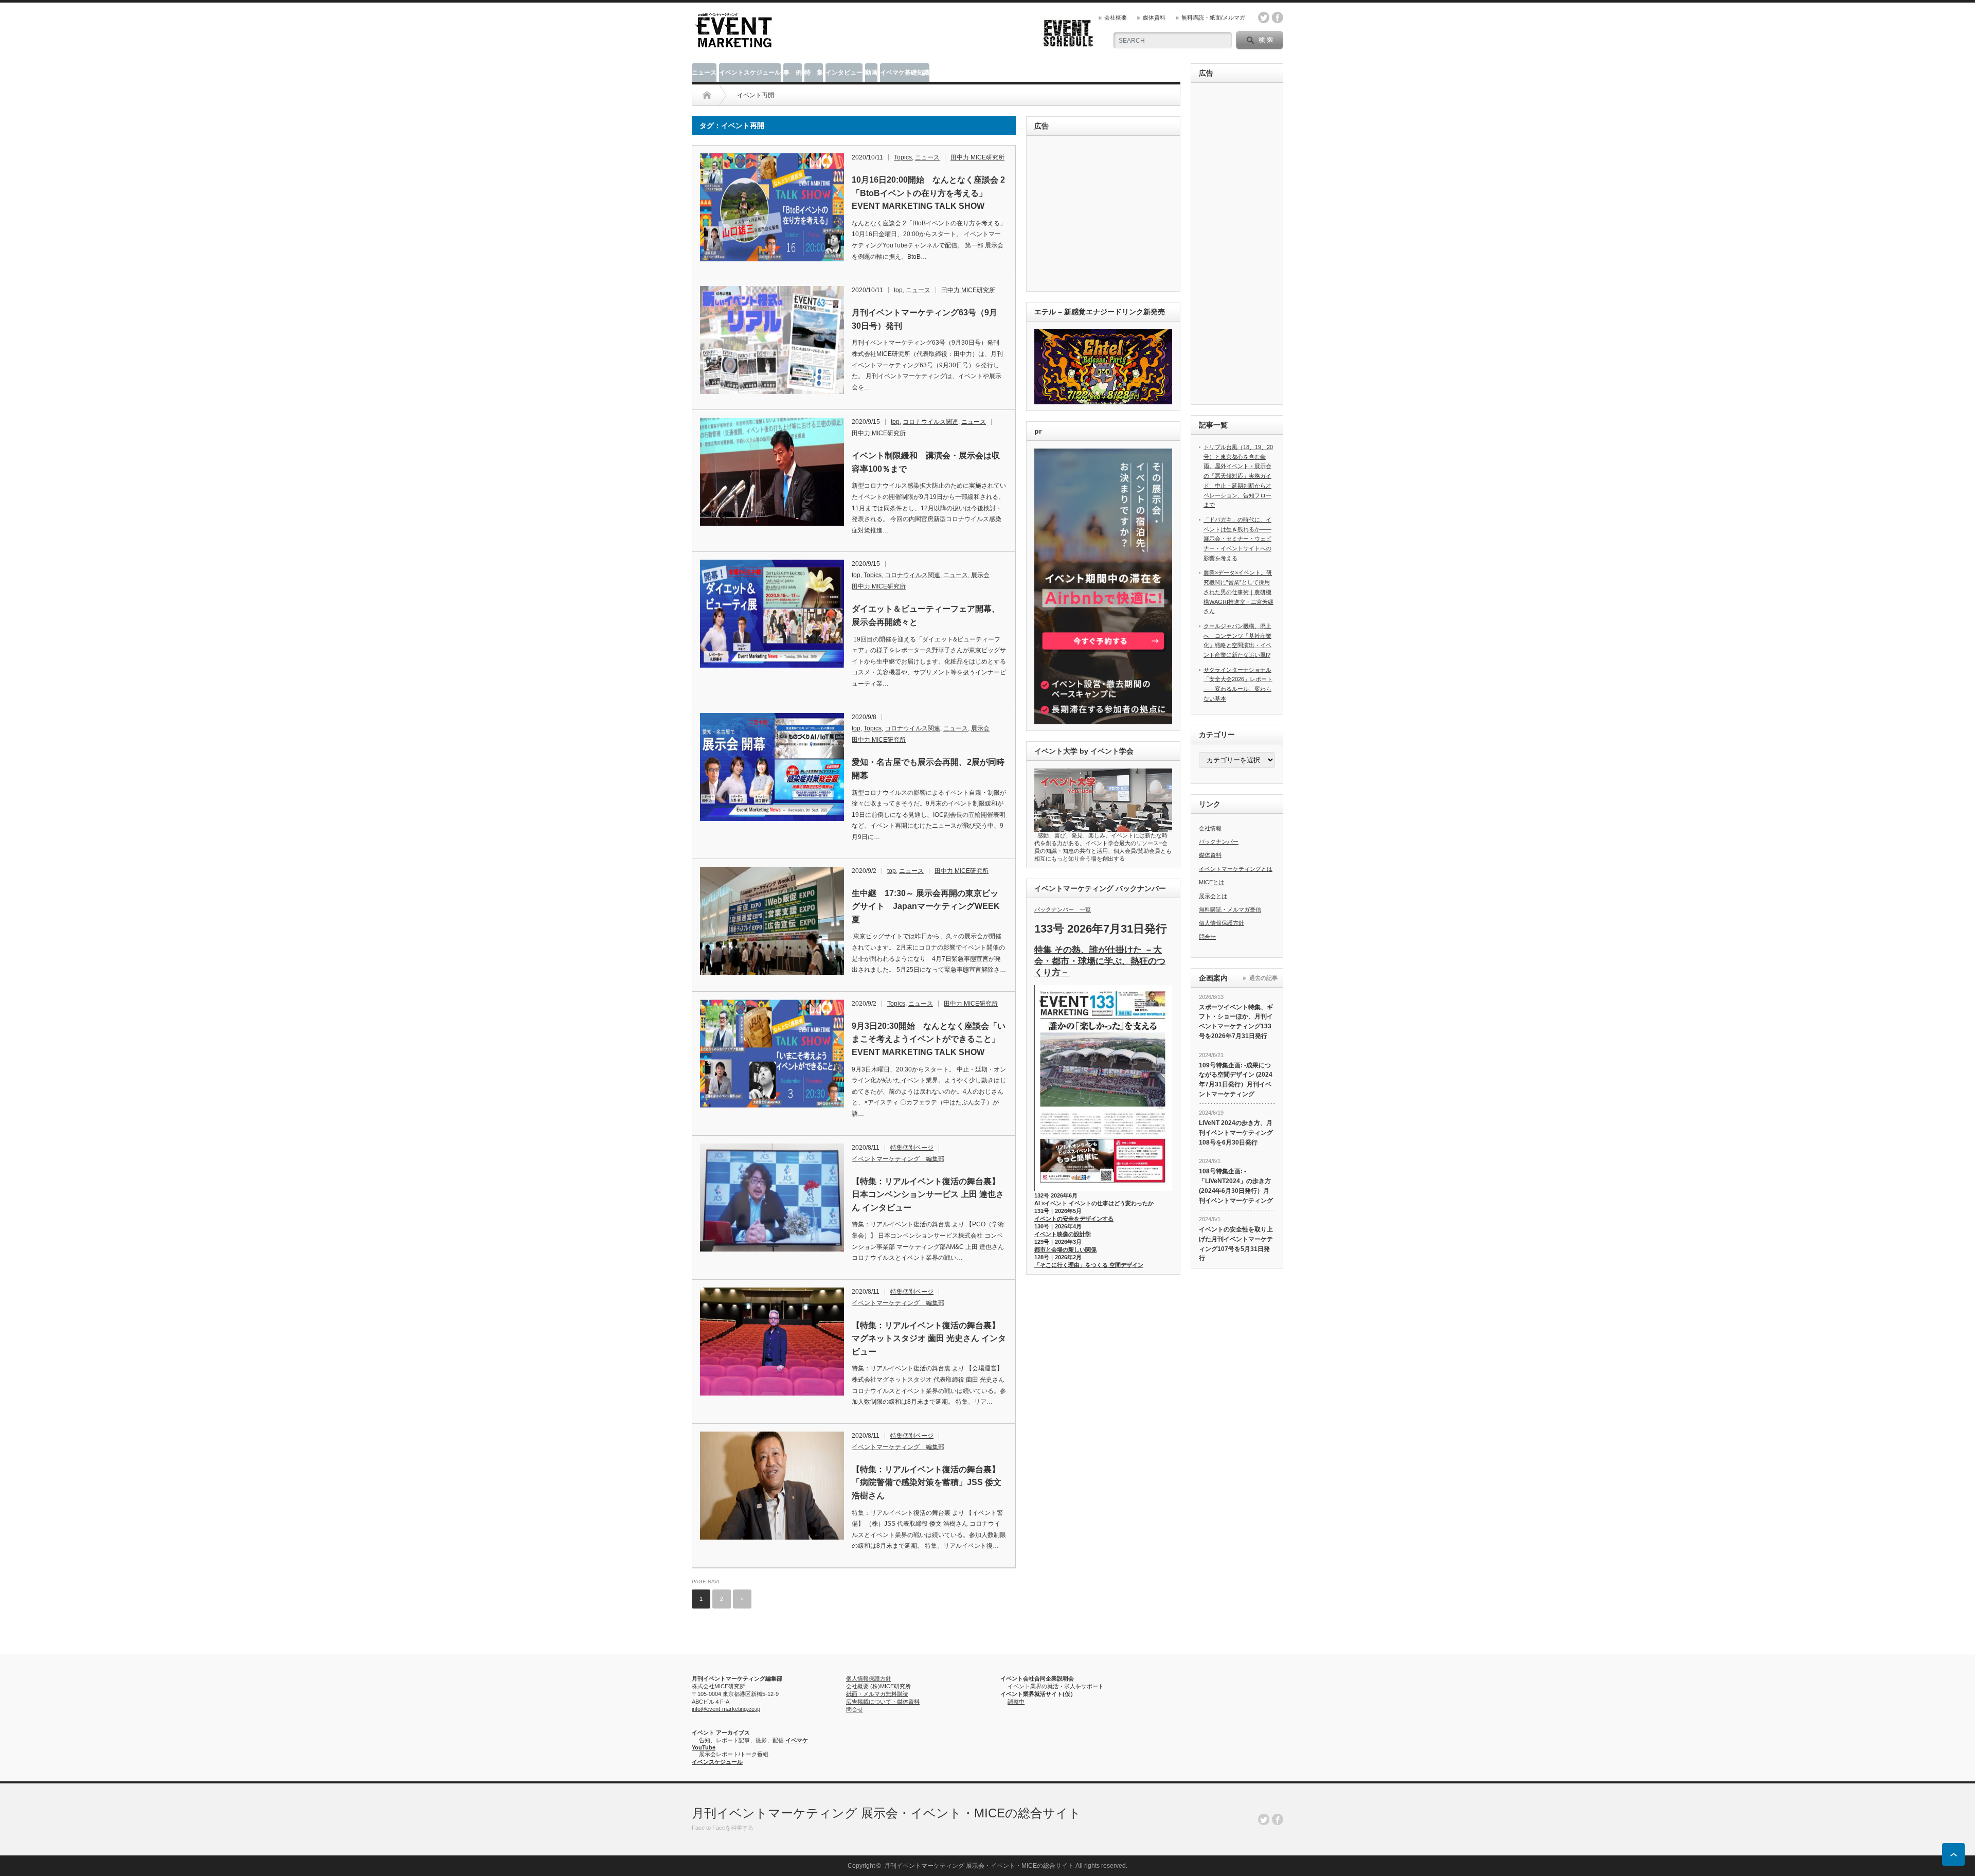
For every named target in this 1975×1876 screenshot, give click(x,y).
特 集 (814, 73)
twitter (1264, 17)
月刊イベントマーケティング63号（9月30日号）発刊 (924, 319)
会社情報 (1210, 828)
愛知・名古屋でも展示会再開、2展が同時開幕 (928, 769)
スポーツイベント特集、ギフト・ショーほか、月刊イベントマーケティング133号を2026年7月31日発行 (1236, 1022)
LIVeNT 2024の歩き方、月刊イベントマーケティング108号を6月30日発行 (1236, 1132)
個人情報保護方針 (1222, 923)
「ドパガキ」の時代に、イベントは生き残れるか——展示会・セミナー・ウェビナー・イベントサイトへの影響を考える (1237, 539)
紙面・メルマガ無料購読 (877, 1694)
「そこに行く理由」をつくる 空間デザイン (1089, 1265)
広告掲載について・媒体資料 (883, 1702)
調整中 (1016, 1702)
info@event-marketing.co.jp (726, 1709)
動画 (871, 73)
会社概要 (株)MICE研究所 (878, 1686)
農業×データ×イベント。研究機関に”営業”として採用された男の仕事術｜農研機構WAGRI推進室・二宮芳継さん (1238, 592)
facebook (1278, 17)
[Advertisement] (1105, 214)
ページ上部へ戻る (1953, 1854)
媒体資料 (1154, 17)
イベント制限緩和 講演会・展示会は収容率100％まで (926, 462)
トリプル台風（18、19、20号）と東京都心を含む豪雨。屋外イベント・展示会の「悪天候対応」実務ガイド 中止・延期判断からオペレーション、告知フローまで (1238, 476)
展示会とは (1213, 896)
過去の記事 (1263, 978)
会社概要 (1116, 17)
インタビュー (844, 73)
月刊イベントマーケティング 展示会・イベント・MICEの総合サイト (886, 1813)
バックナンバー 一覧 (1063, 909)
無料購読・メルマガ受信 (1230, 909)
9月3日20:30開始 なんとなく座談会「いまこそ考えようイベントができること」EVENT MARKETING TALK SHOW (929, 1039)
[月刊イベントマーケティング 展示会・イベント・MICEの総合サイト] (733, 44)
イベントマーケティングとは (1236, 869)
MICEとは (1211, 882)
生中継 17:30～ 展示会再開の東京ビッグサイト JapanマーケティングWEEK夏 (926, 906)
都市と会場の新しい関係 (1065, 1249)
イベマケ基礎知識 (905, 73)
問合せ (1207, 937)
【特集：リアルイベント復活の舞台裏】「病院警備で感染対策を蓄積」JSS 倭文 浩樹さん (927, 1482)
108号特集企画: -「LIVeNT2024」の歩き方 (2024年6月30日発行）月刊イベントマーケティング (1236, 1186)
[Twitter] (1264, 1819)
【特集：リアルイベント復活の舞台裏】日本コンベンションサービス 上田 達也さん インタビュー (928, 1194)
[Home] (707, 95)
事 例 (793, 73)
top (898, 290)
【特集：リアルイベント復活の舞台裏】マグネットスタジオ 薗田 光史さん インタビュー (929, 1338)
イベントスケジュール (750, 73)
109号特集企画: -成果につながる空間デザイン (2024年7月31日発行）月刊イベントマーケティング (1236, 1080)
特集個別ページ (912, 1148)
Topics (903, 157)
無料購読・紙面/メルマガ (1213, 17)
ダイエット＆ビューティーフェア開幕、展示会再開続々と (926, 615)
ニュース (704, 73)
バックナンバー (1219, 842)
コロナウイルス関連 (930, 422)
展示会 (980, 575)
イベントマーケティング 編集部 (898, 1159)
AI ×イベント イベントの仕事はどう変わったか (1094, 1203)
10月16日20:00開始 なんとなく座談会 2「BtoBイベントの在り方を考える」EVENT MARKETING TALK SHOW (928, 193)
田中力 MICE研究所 (977, 157)
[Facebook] (1278, 1819)
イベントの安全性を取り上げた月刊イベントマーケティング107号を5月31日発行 (1236, 1244)
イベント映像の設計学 (1063, 1234)
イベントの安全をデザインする (1074, 1219)
